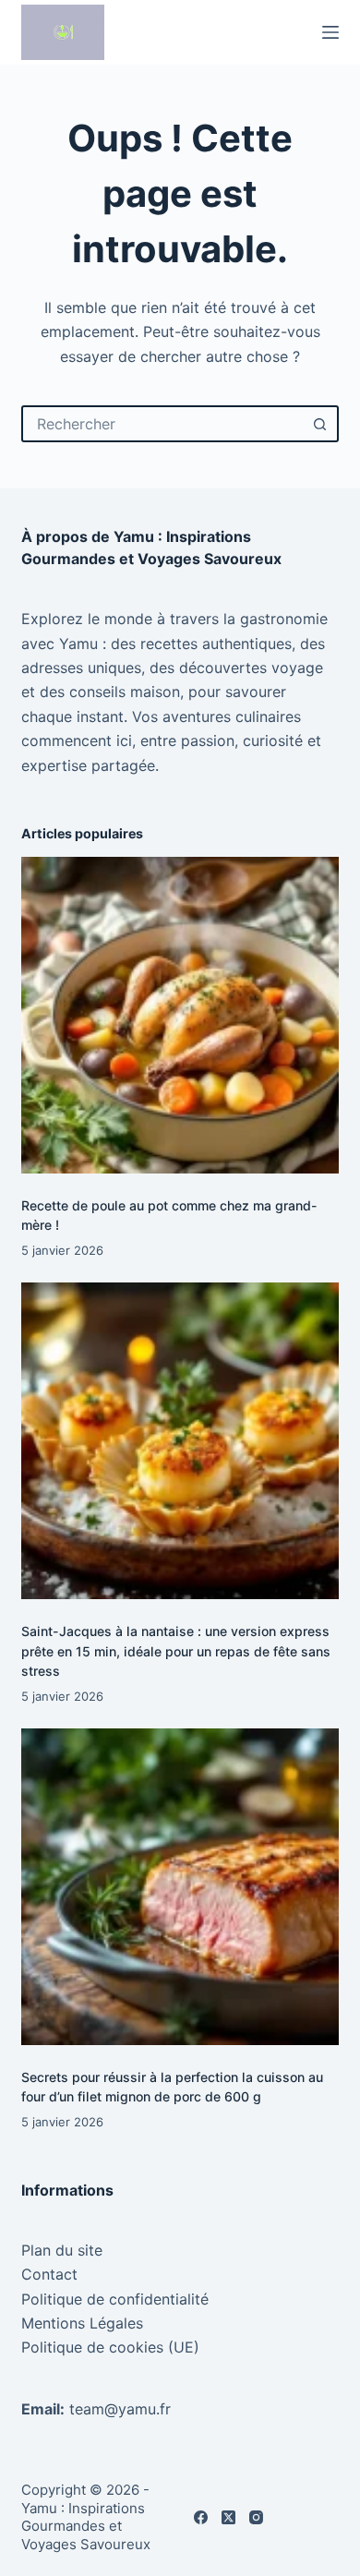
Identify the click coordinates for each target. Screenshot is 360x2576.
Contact (49, 2274)
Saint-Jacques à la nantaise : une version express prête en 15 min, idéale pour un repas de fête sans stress (176, 1650)
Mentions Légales (82, 2323)
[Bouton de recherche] (320, 424)
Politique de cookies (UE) (110, 2347)
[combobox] (163, 424)
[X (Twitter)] (228, 2517)
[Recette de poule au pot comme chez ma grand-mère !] (180, 1015)
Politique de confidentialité (115, 2299)
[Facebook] (201, 2517)
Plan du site (62, 2250)
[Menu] (330, 32)
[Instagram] (256, 2517)
